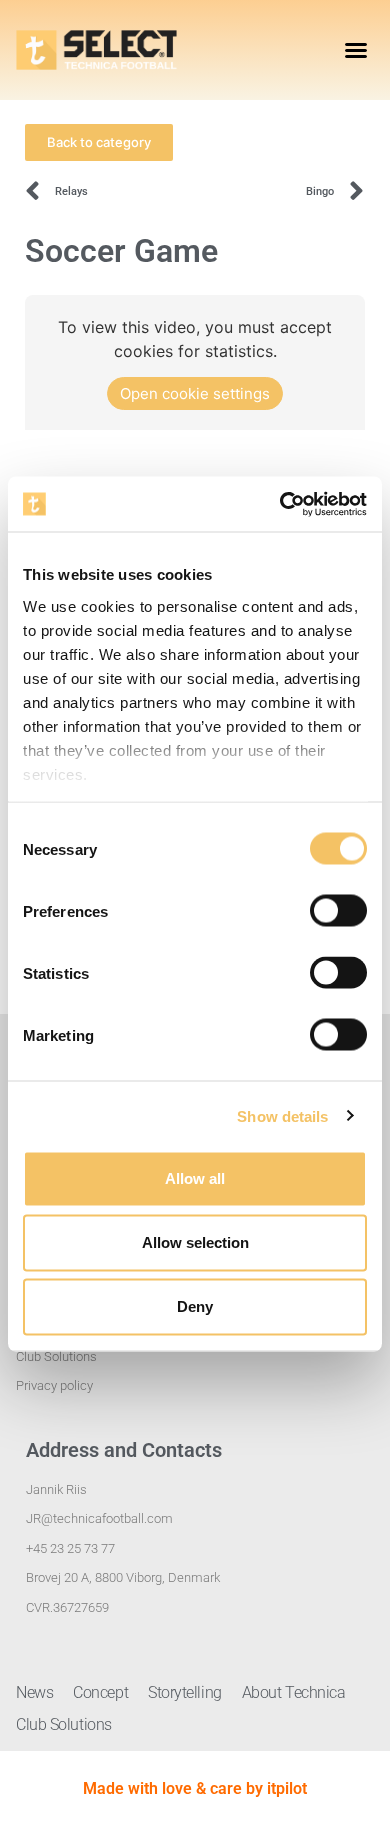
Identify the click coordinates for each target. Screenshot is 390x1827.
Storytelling (185, 1692)
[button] (356, 50)
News (34, 1692)
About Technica (294, 1692)
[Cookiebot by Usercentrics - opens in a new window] (280, 504)
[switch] (338, 911)
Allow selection (195, 1242)
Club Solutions (64, 1724)
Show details (282, 1115)
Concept (100, 1692)
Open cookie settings (195, 393)
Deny (195, 1306)
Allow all (195, 1178)
